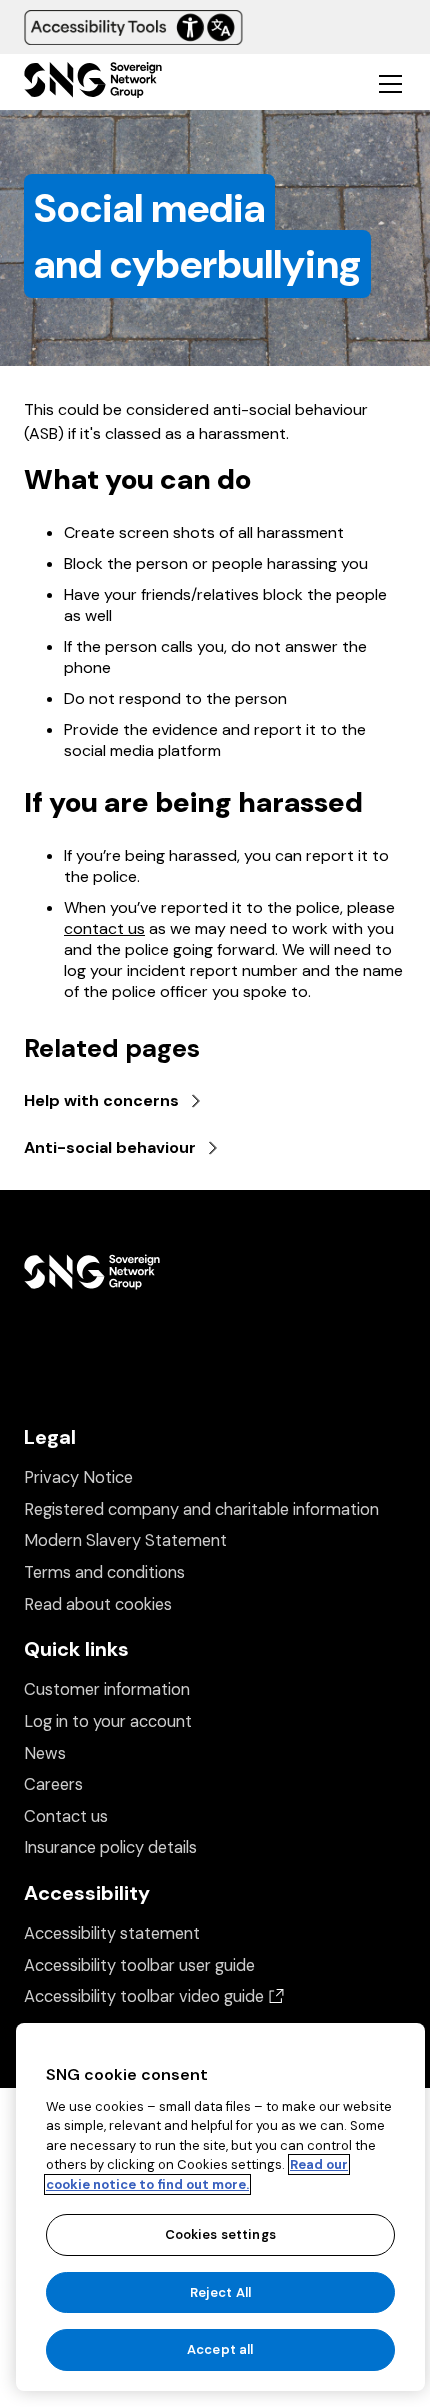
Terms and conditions (104, 1572)
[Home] (93, 82)
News (45, 1753)
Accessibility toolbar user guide (139, 1965)
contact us (104, 928)
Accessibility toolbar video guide (154, 1996)
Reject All (220, 2292)
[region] (220, 2207)
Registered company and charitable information (201, 1509)
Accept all (220, 2349)
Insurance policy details (110, 1847)
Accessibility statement (112, 1933)
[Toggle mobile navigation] (390, 83)
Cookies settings (220, 2234)
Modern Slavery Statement (125, 1540)
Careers (53, 1784)
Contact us (66, 1816)
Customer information (107, 1689)
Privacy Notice (78, 1477)
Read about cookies (98, 1604)
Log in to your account (108, 1721)
